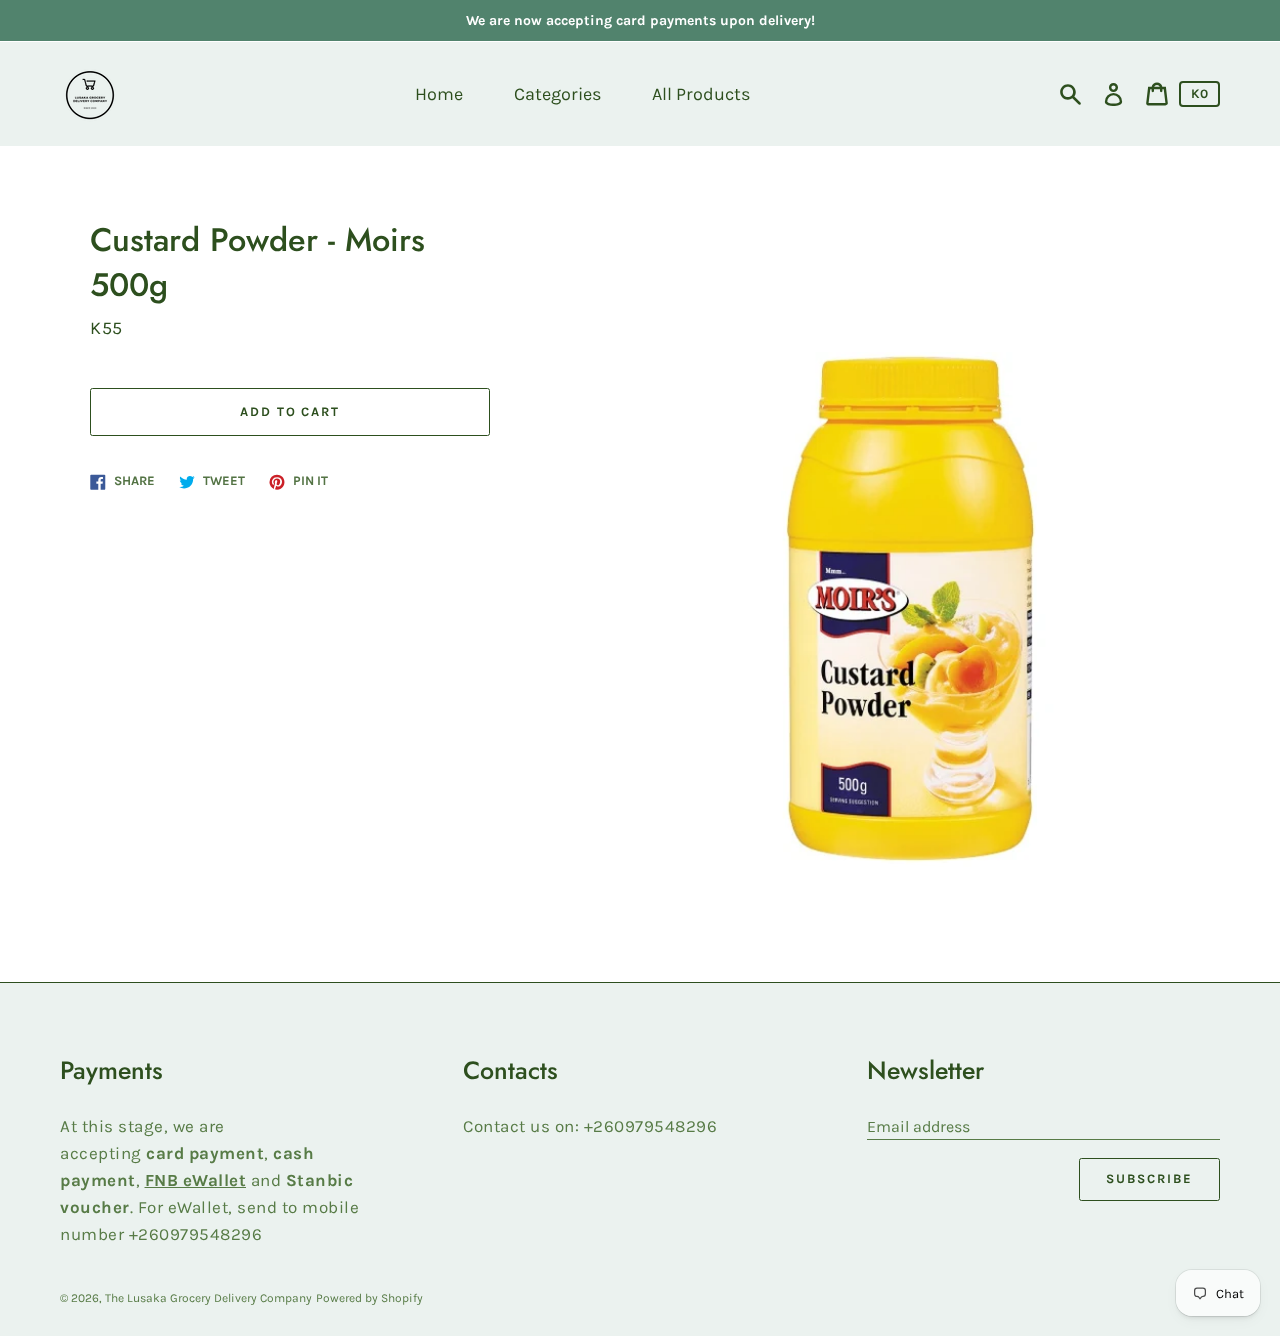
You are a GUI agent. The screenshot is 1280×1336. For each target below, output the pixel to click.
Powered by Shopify (369, 1298)
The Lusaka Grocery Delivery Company (208, 1298)
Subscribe (1149, 1178)
